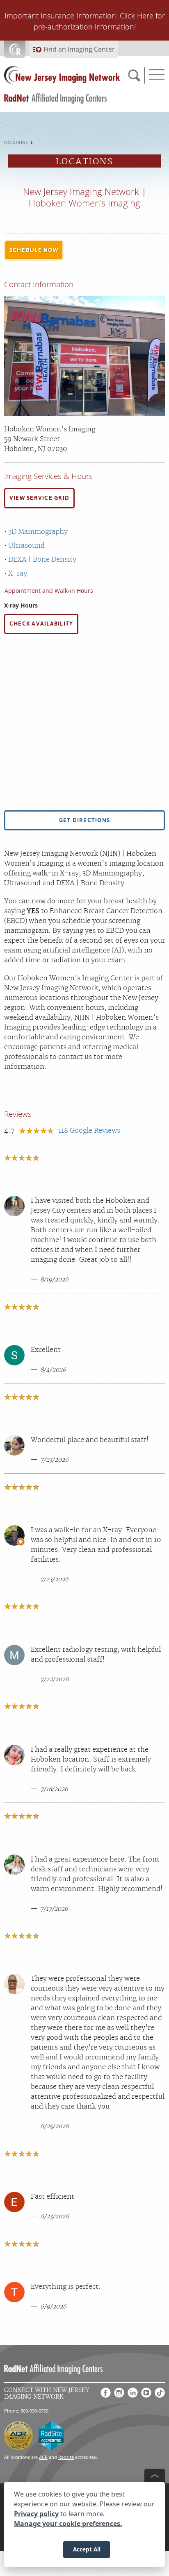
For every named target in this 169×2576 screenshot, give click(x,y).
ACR (43, 2457)
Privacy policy (36, 2514)
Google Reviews (89, 1131)
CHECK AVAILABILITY (41, 624)
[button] (34, 250)
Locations (16, 143)
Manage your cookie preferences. (68, 2524)
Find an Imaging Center (79, 49)
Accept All (87, 2549)
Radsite (66, 2457)
